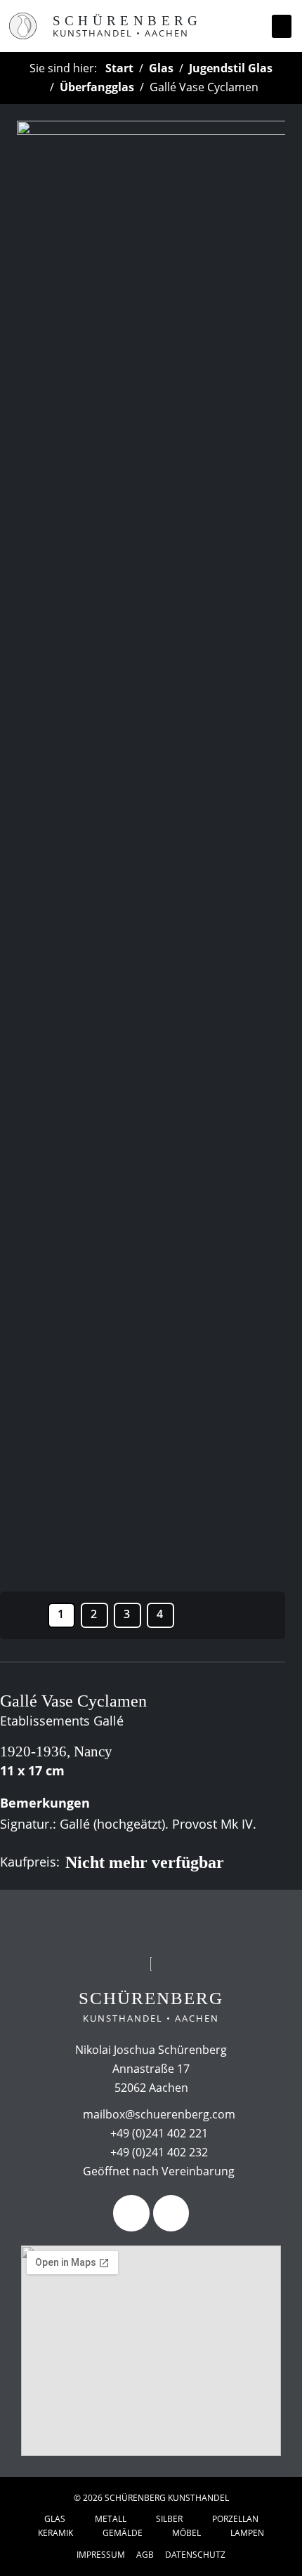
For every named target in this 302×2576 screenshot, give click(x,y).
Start (119, 68)
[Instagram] (171, 2213)
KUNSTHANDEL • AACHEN (121, 33)
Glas (161, 68)
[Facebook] (131, 2213)
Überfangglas (97, 87)
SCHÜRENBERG (127, 21)
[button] (282, 26)
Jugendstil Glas (231, 68)
